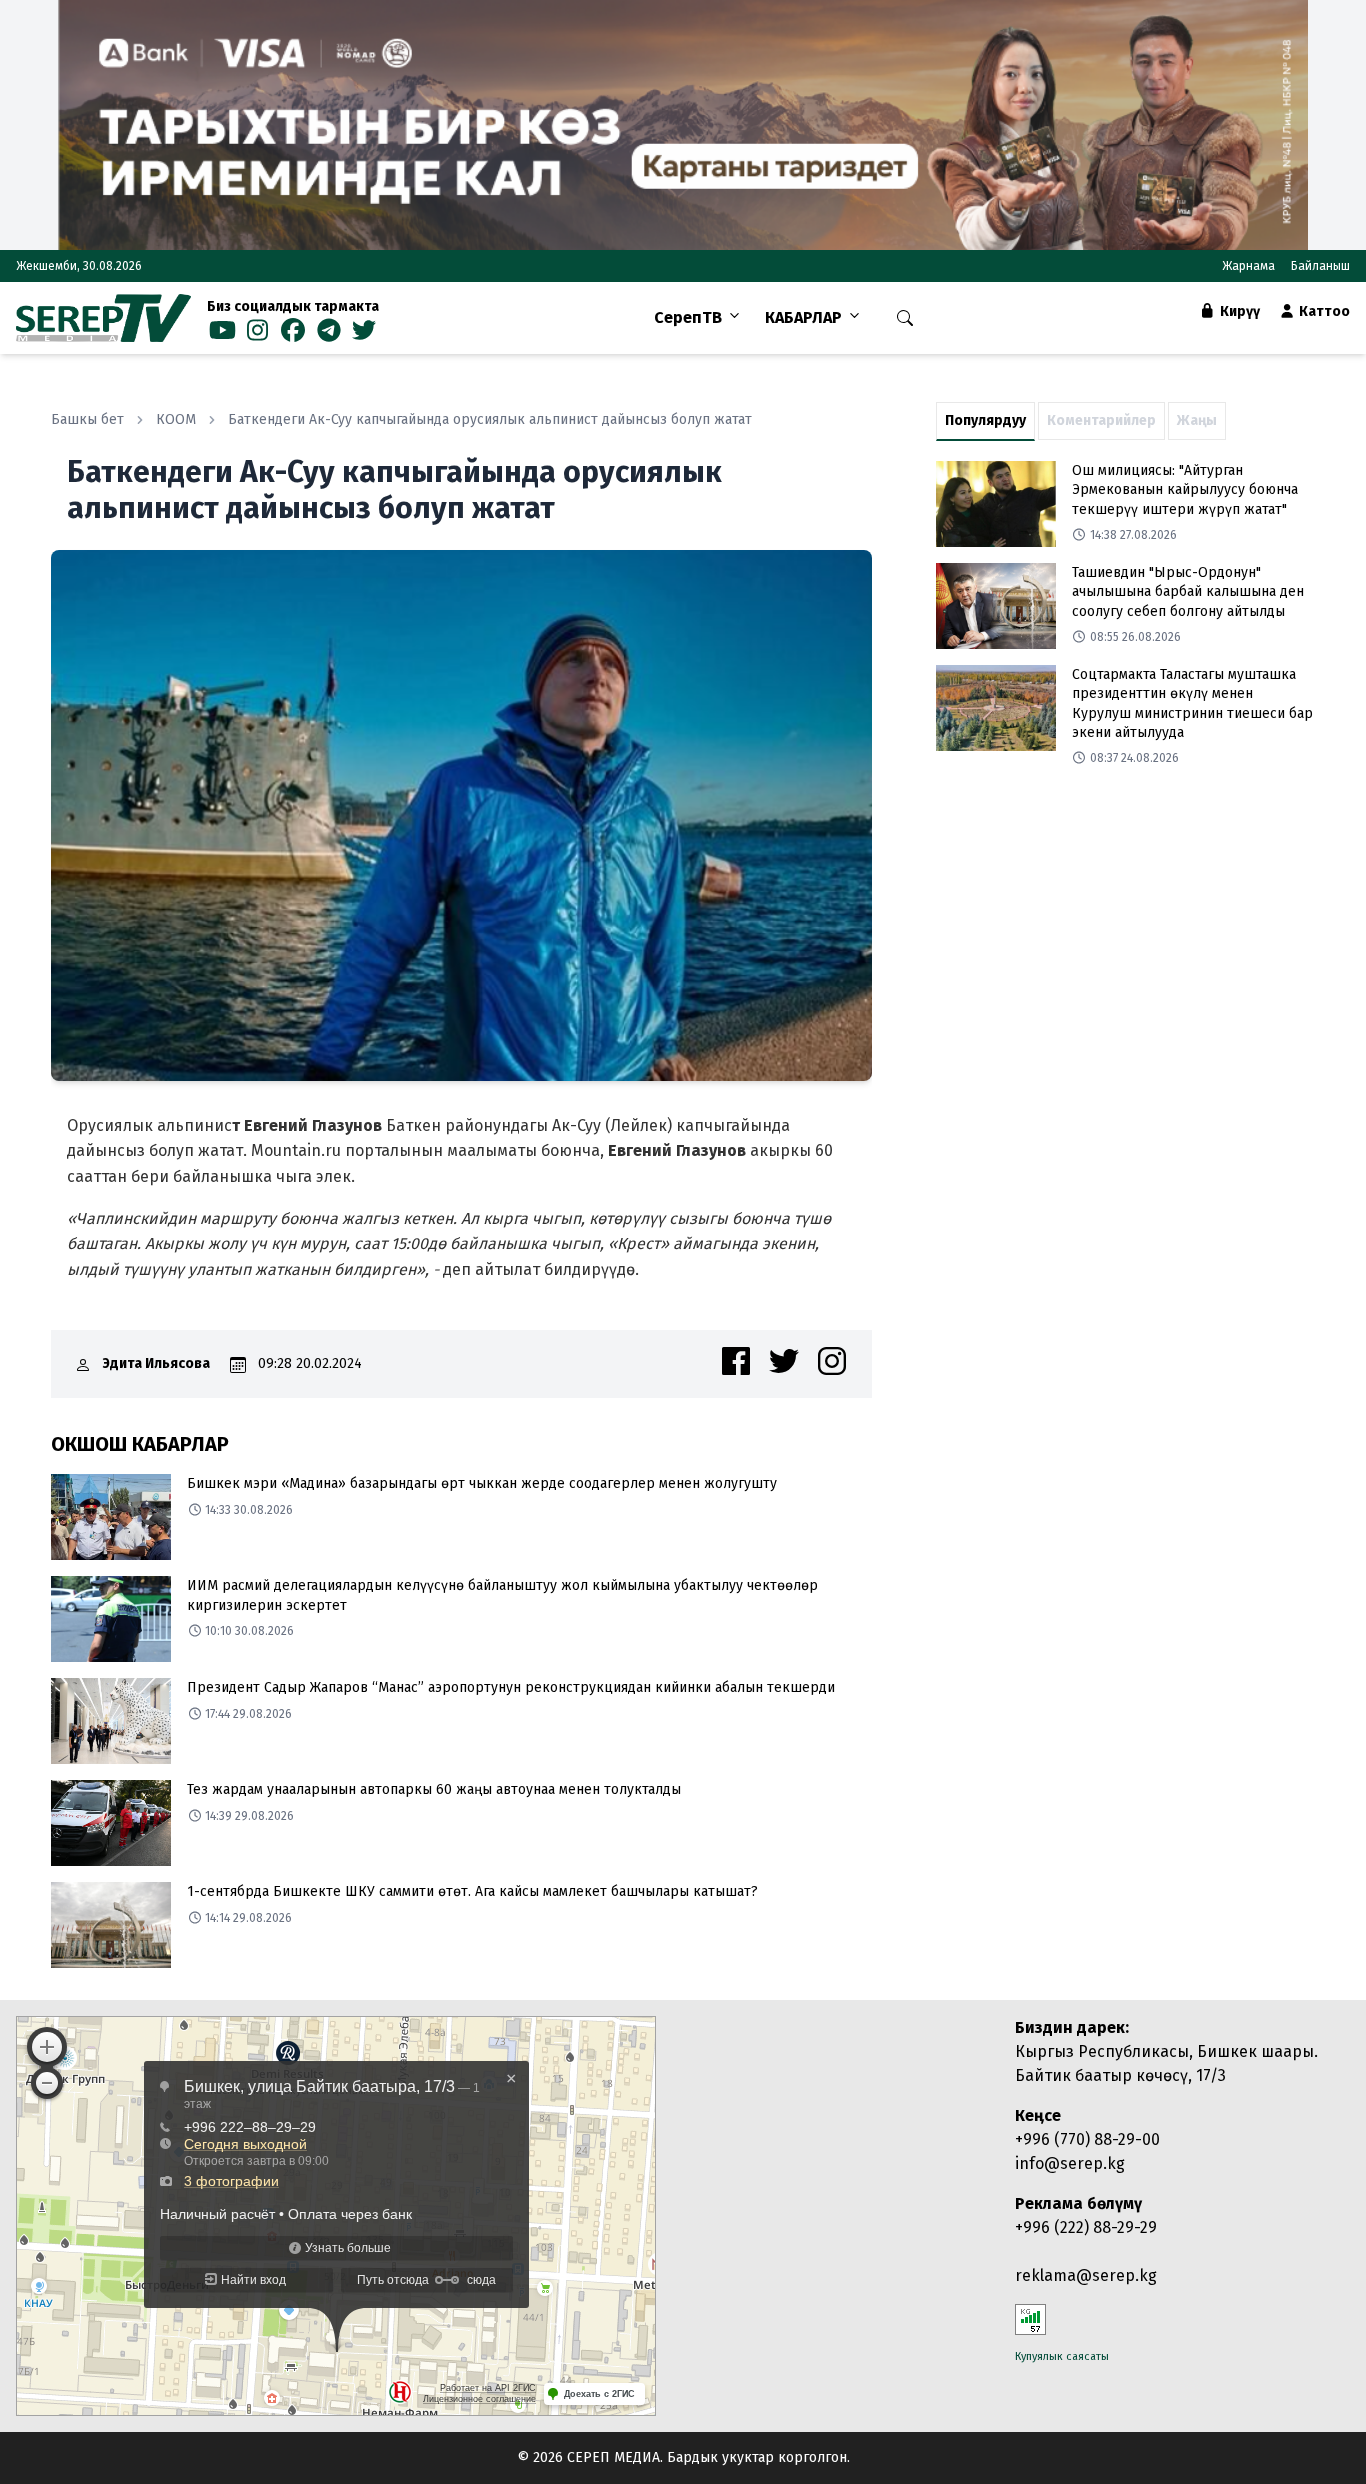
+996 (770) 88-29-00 (1087, 2139)
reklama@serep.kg (1086, 2275)
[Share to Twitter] (784, 1361)
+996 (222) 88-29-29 (1086, 2227)
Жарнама (1248, 266)
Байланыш (1320, 266)
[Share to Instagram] (832, 1361)
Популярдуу (985, 420)
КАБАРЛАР (803, 317)
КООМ (176, 419)
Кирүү (1238, 311)
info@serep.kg (1070, 2163)
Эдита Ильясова (156, 1363)
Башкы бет (87, 419)
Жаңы (1197, 420)
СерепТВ (688, 317)
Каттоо (1323, 311)
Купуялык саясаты (1062, 2356)
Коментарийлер (1101, 420)
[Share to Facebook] (736, 1361)
